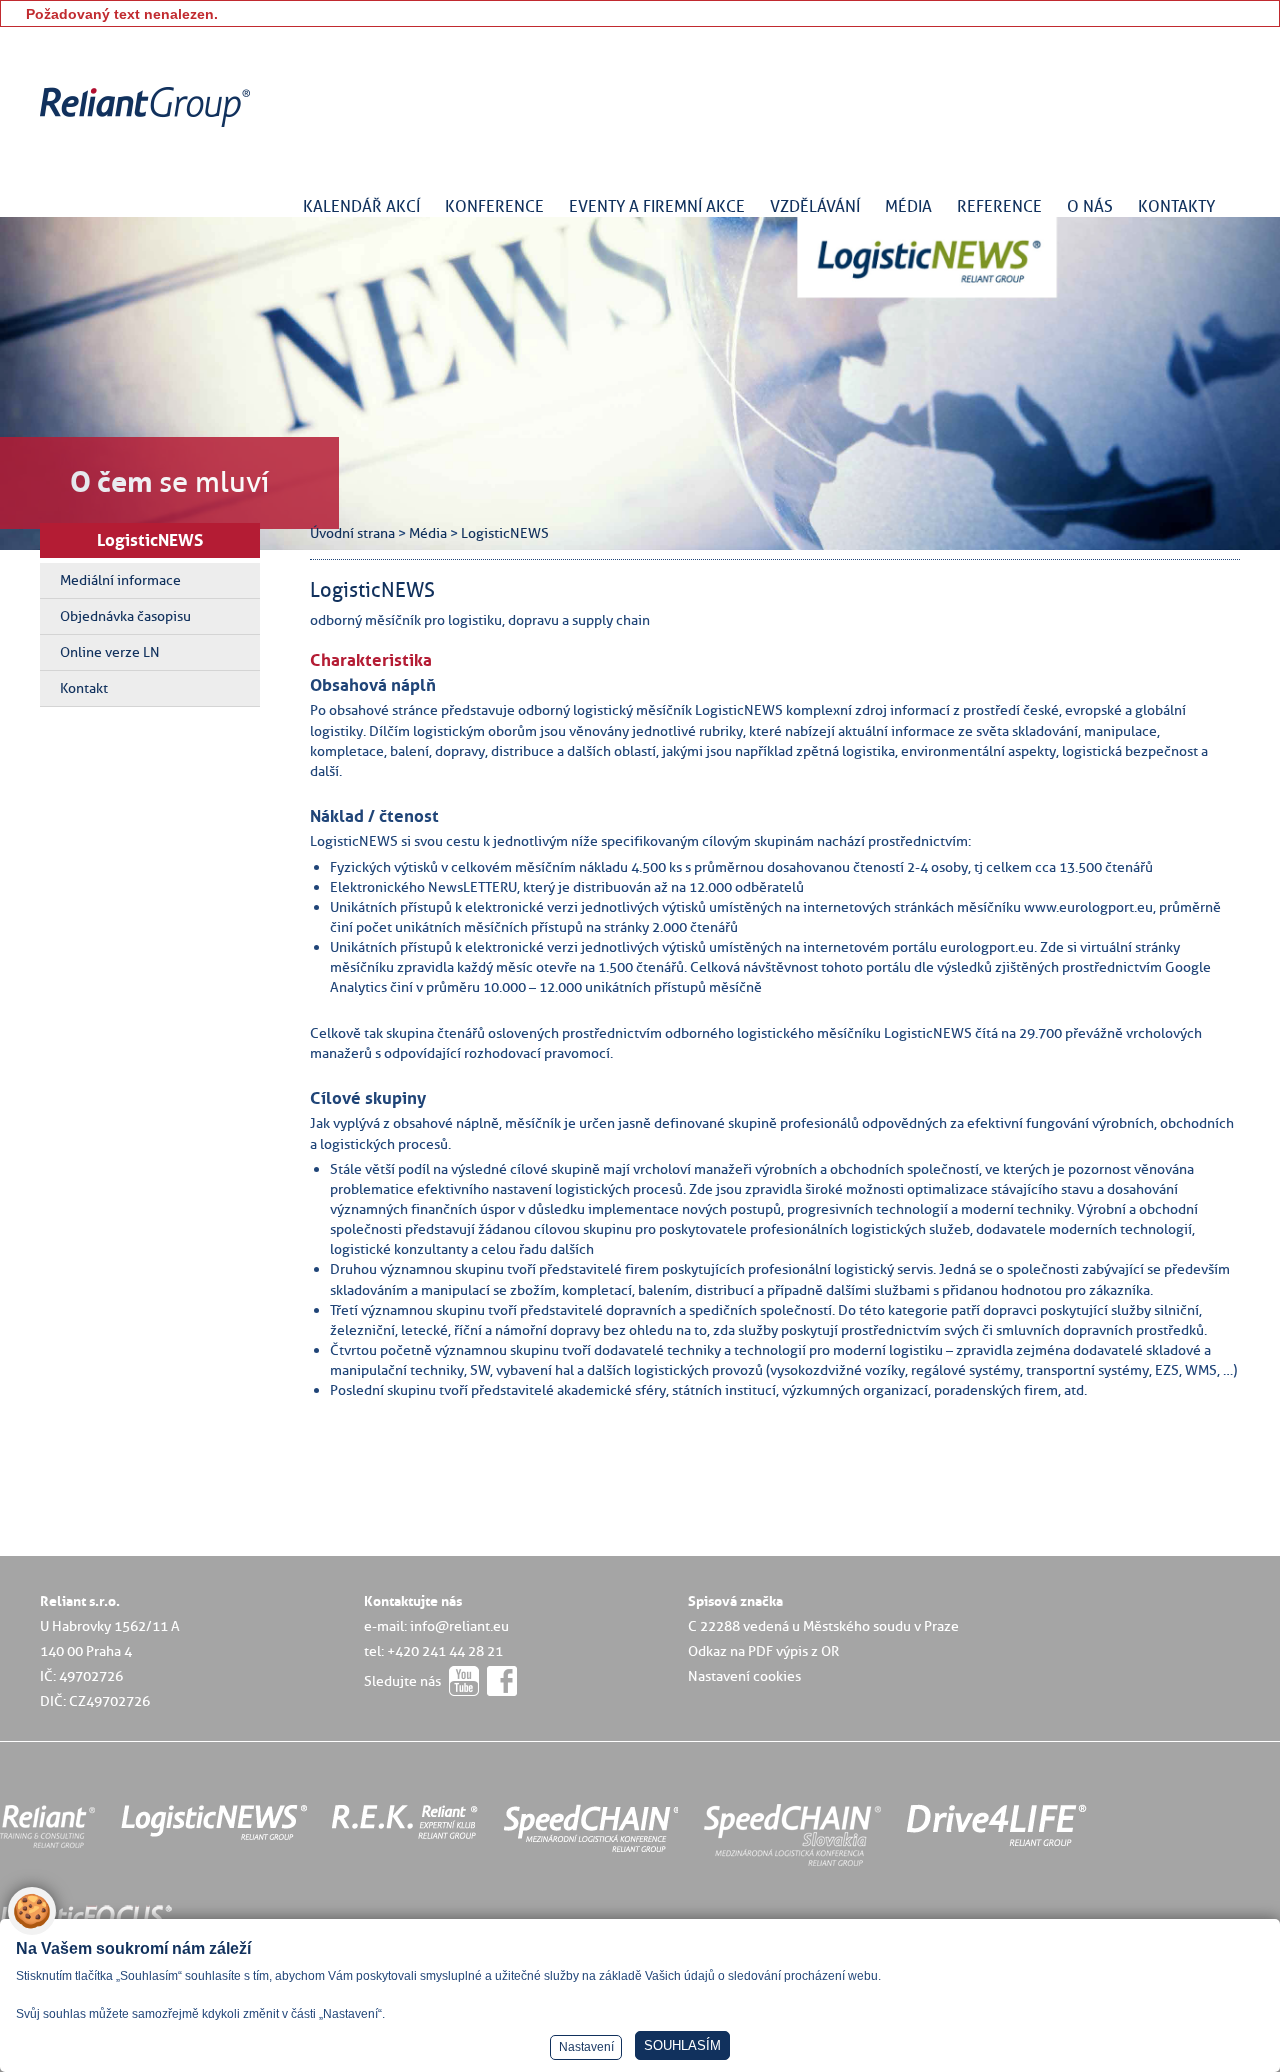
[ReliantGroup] (148, 127)
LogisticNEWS (150, 540)
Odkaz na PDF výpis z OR (763, 1651)
